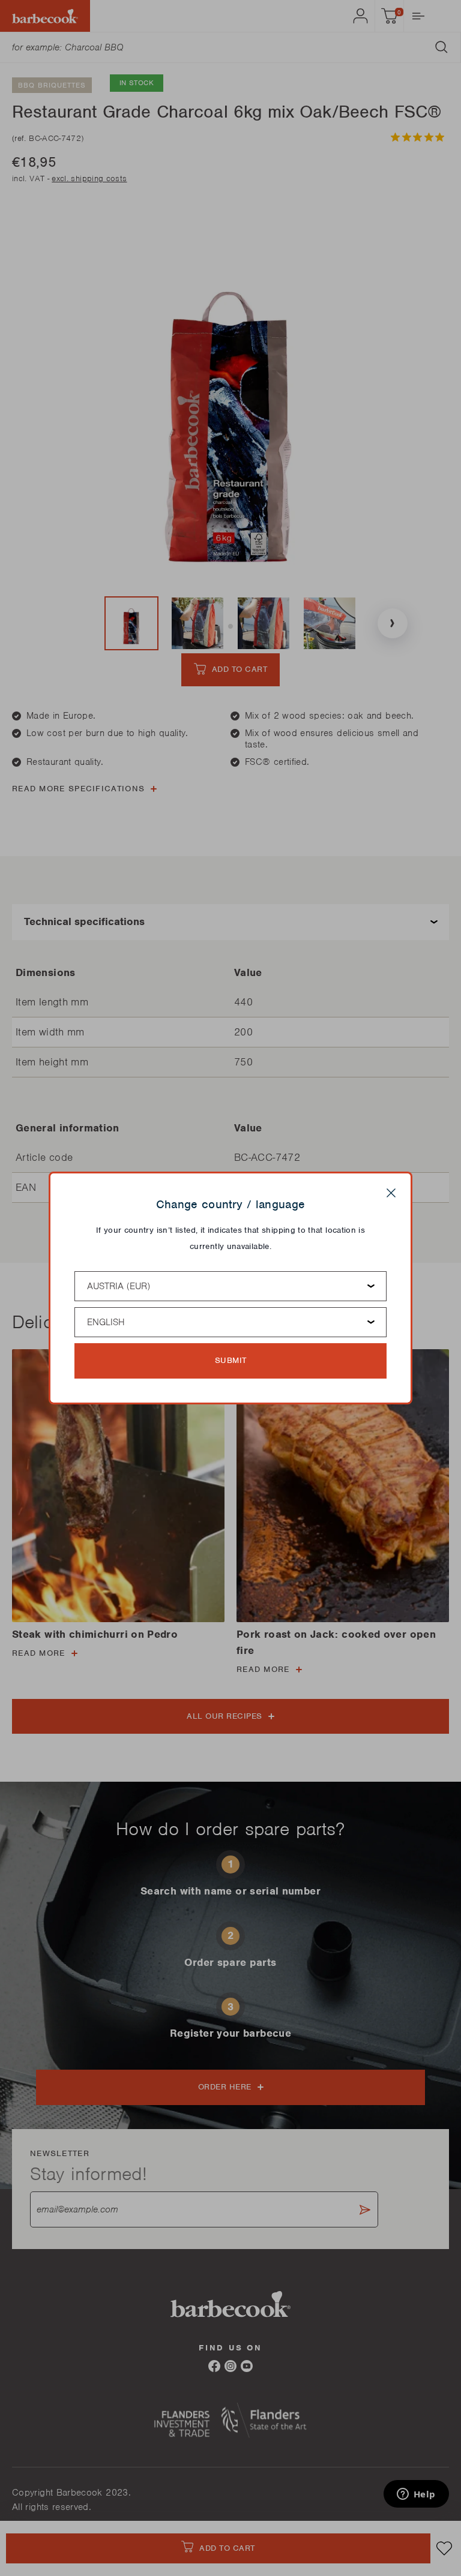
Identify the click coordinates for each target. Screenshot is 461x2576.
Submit (231, 1360)
